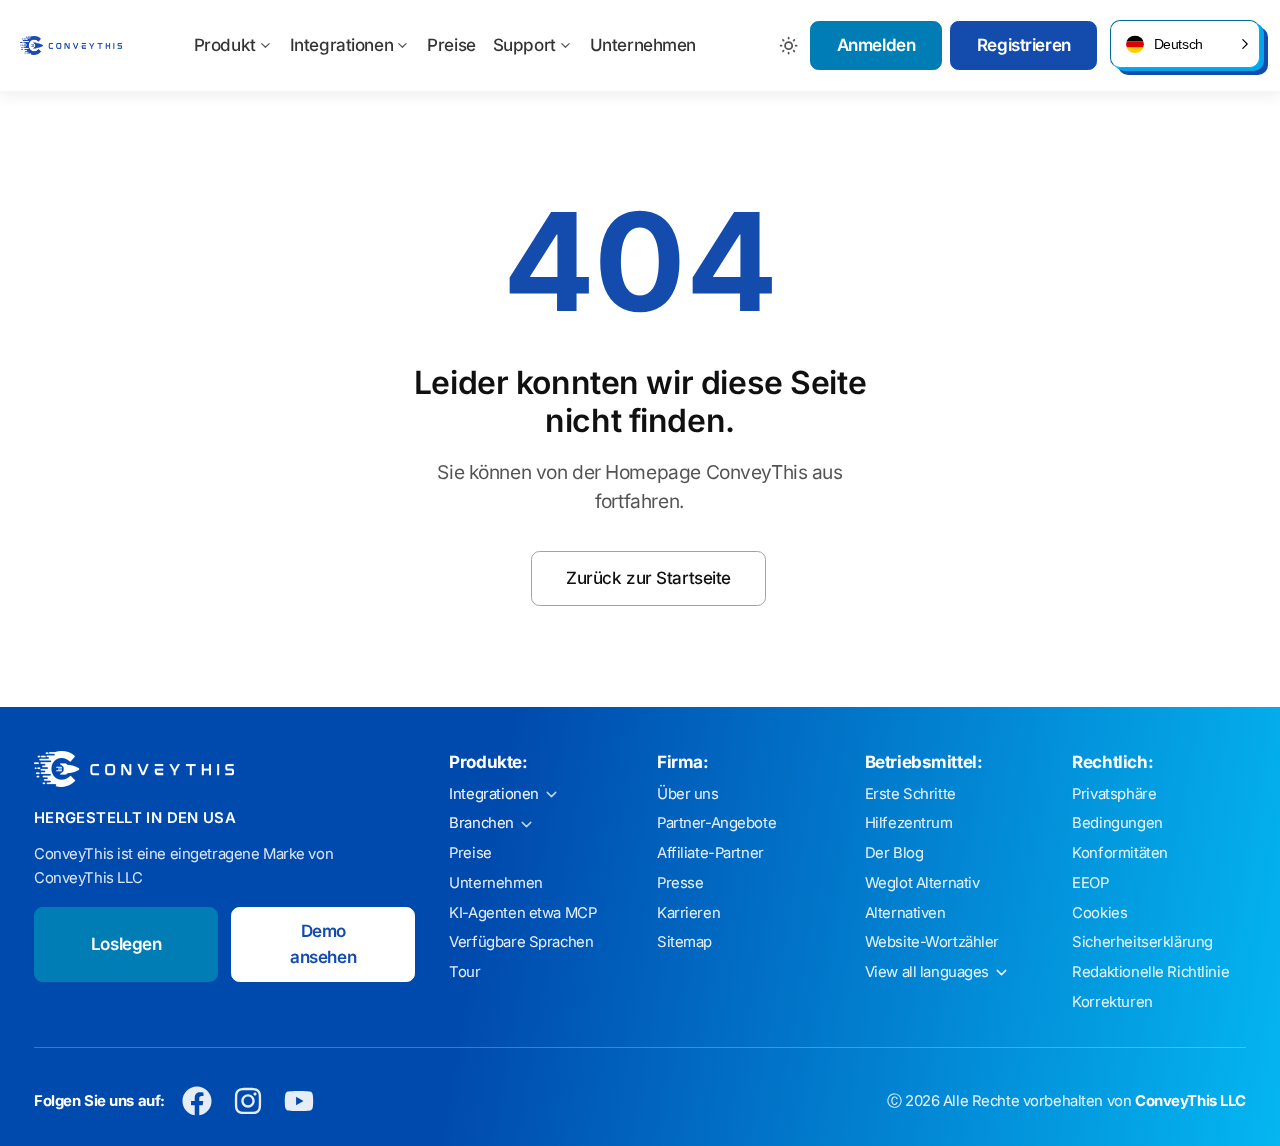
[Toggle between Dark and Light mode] (789, 45)
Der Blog (894, 853)
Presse (680, 883)
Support (524, 45)
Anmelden (876, 45)
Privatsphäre (1114, 794)
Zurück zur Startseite (648, 578)
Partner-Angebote (716, 823)
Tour (464, 972)
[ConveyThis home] (71, 45)
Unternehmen (643, 45)
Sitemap (684, 942)
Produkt (225, 45)
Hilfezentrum (909, 823)
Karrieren (688, 913)
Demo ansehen (323, 944)
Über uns (688, 794)
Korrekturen (1112, 1002)
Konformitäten (1119, 853)
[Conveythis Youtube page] (299, 1101)
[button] (1185, 44)
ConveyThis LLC (1190, 1101)
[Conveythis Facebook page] (197, 1101)
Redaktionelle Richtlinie (1150, 972)
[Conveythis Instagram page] (248, 1101)
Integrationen (341, 45)
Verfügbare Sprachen (521, 942)
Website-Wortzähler (932, 942)
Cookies (1099, 913)
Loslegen (126, 944)
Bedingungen (1117, 823)
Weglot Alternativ (922, 883)
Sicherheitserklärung (1142, 942)
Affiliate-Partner (710, 853)
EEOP (1090, 883)
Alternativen (905, 913)
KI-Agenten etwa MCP (522, 913)
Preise (451, 45)
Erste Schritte (910, 794)
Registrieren (1024, 45)
